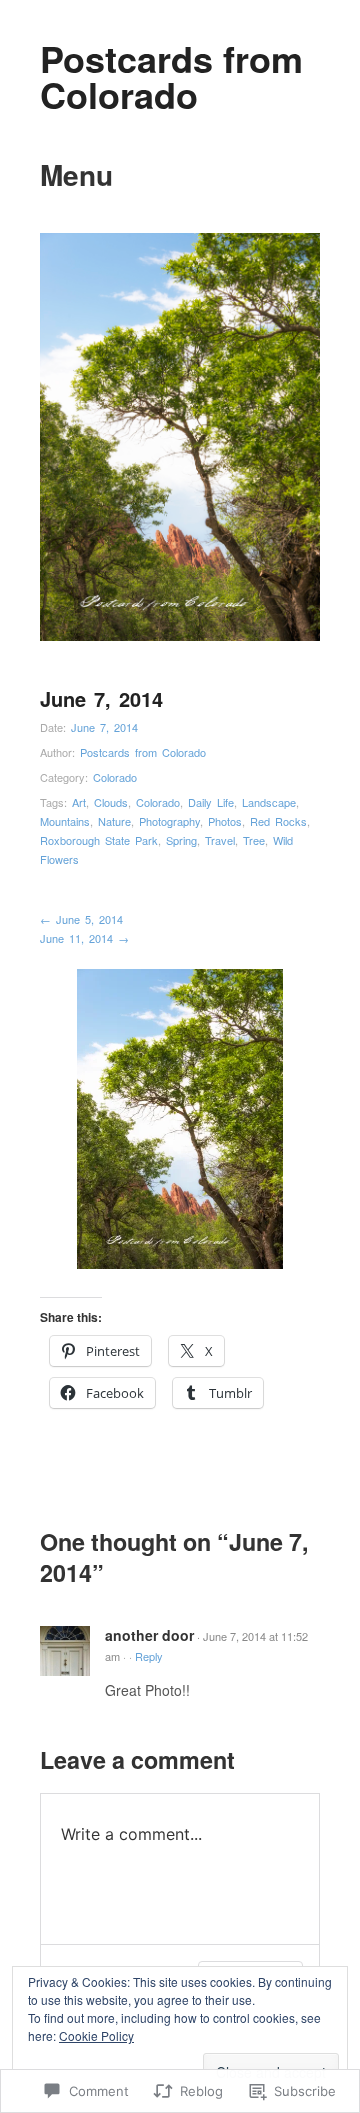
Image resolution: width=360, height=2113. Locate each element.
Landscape (269, 802)
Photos (225, 821)
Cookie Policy (96, 2035)
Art (79, 802)
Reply (149, 1656)
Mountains (65, 821)
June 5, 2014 (81, 919)
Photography (169, 821)
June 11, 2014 (84, 938)
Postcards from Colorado (171, 76)
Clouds (111, 802)
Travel (220, 840)
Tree (254, 840)
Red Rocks (278, 821)
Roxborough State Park (99, 840)
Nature (114, 821)
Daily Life (211, 802)
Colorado (115, 777)
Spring (181, 840)
